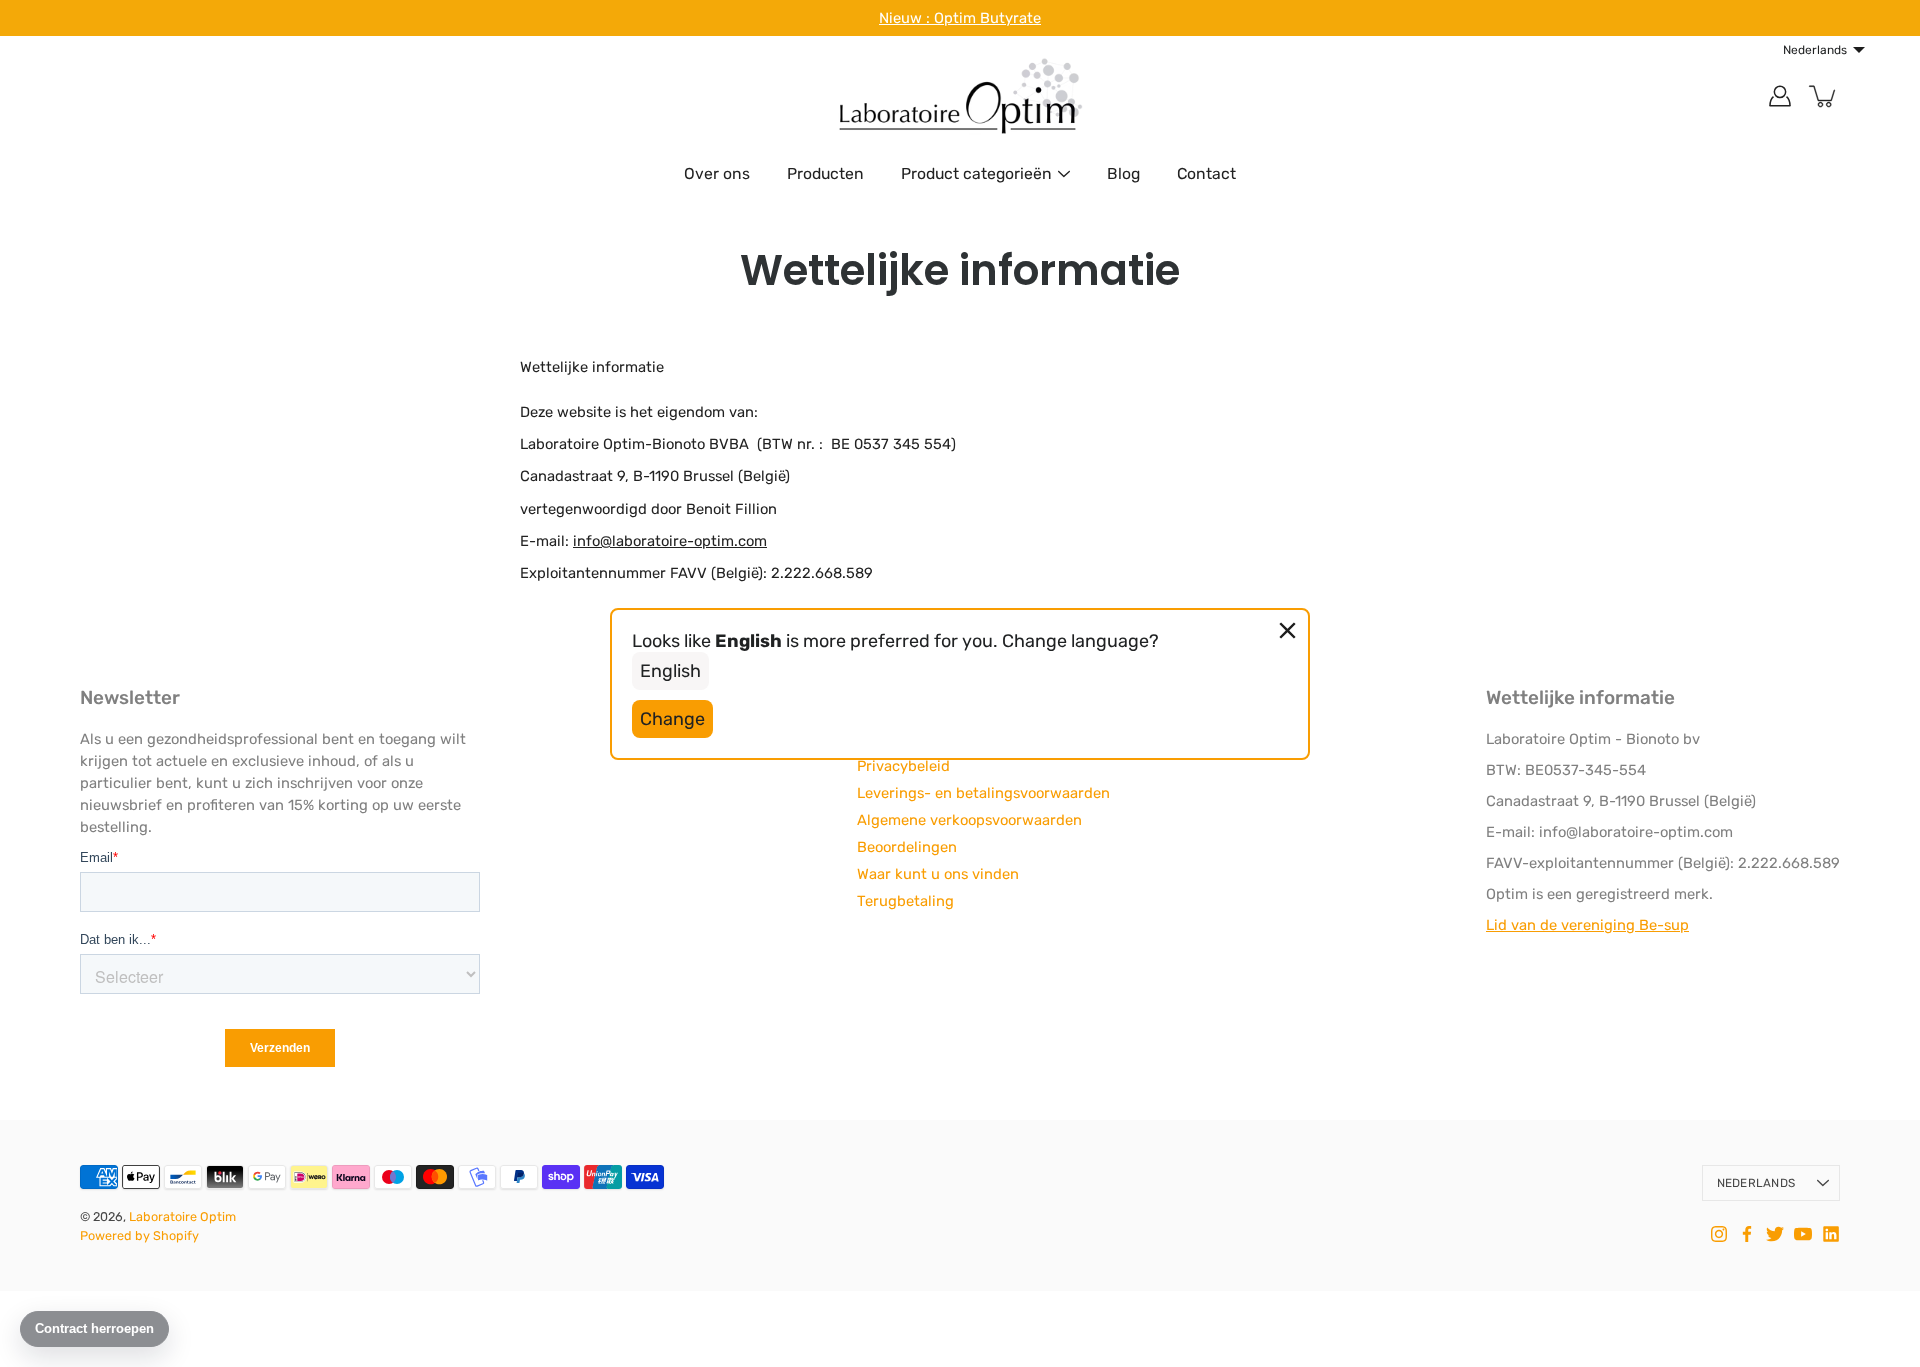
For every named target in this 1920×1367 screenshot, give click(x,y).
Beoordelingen (907, 847)
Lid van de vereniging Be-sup (1587, 925)
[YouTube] (1803, 1234)
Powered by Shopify (139, 1235)
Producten (825, 173)
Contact (1206, 173)
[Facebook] (1747, 1234)
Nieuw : (906, 18)
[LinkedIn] (1831, 1234)
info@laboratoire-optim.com (670, 541)
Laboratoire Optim (182, 1216)
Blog (1123, 173)
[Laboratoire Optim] (960, 96)
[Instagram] (1719, 1234)
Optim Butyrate (987, 18)
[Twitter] (1775, 1234)
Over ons (717, 173)
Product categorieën (976, 173)
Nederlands (1756, 1183)
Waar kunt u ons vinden (938, 874)
